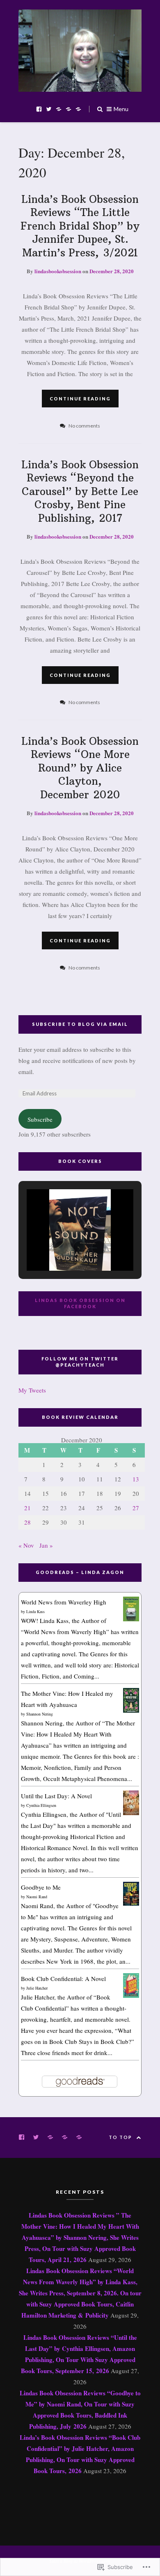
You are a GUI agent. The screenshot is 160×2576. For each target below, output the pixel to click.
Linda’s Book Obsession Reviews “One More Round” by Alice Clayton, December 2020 (80, 768)
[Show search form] (100, 108)
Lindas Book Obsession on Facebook (80, 1303)
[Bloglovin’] (78, 108)
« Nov (26, 1545)
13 (136, 1479)
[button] (61, 1248)
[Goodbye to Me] (131, 1903)
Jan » (46, 1545)
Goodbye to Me (41, 1887)
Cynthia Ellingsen (41, 1805)
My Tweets (32, 1390)
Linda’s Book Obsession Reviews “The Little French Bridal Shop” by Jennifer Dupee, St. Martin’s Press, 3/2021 (80, 226)
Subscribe (40, 1119)
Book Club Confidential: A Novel (63, 1978)
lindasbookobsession (58, 271)
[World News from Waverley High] (131, 1619)
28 (27, 1522)
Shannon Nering (40, 1714)
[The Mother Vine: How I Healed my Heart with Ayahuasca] (131, 1710)
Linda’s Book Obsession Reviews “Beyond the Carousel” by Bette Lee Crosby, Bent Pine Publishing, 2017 (80, 491)
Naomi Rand (37, 1897)
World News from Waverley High (64, 1602)
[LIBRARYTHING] (67, 2137)
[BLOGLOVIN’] (81, 2137)
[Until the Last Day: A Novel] (131, 1813)
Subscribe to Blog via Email (80, 1024)
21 (27, 1508)
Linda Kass (35, 1611)
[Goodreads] (59, 108)
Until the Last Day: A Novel (56, 1796)
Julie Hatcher (37, 1988)
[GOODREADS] (52, 2137)
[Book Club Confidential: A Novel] (131, 1995)
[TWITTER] (38, 2137)
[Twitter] (49, 108)
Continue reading (80, 399)
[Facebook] (39, 108)
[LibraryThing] (69, 108)
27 (136, 1508)
